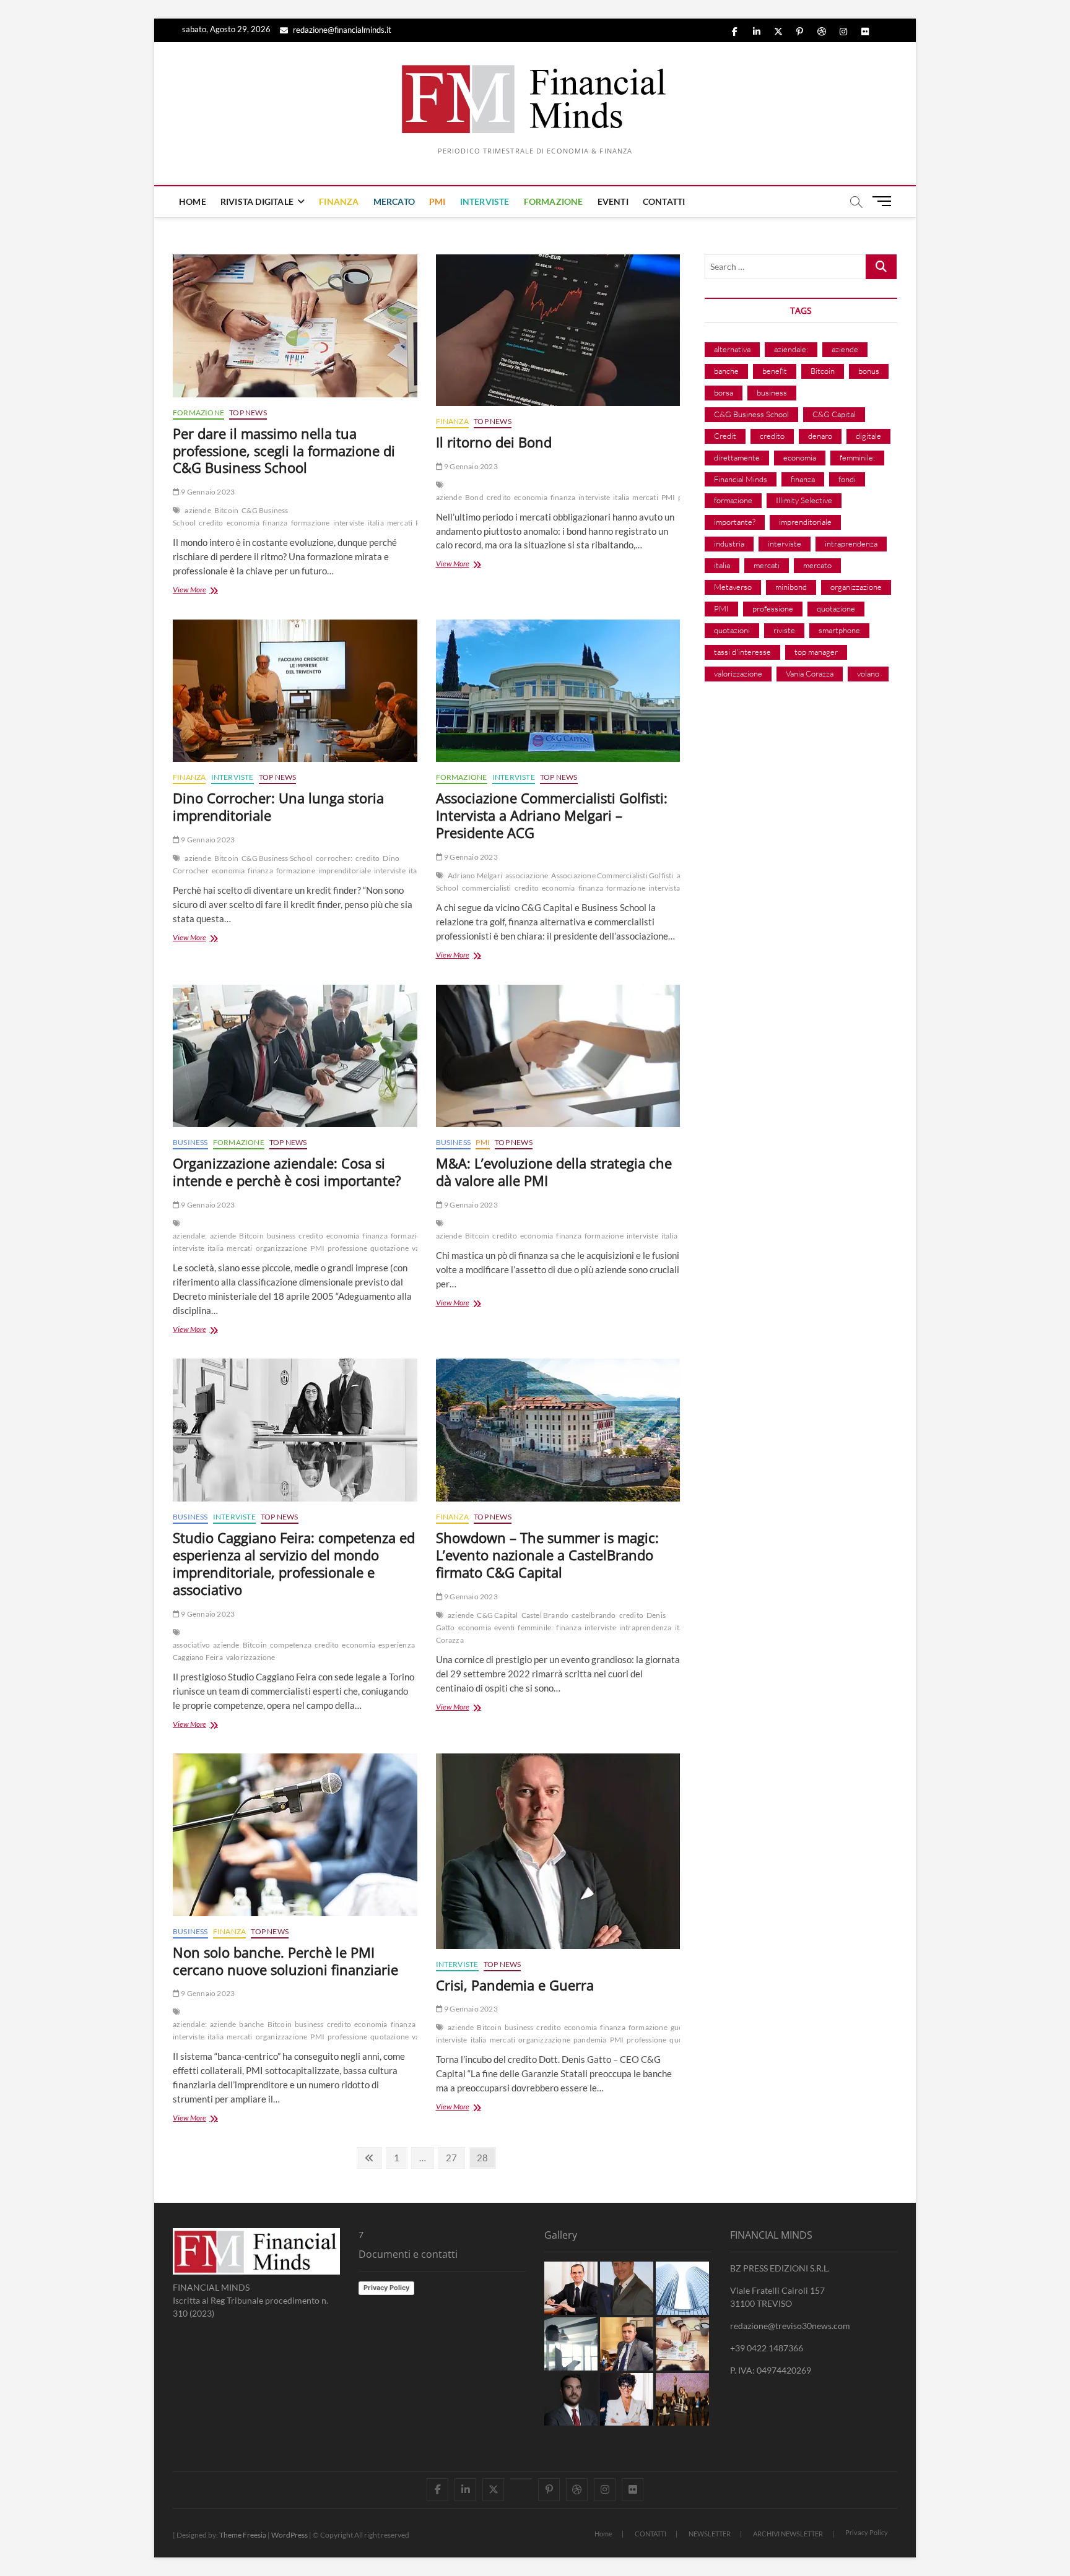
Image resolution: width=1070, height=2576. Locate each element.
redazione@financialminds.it (341, 30)
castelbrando (594, 1615)
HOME (193, 201)
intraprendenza (646, 1627)
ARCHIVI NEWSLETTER (788, 2534)
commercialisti (487, 888)
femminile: (535, 1627)
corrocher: (334, 858)
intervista (664, 888)
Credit (725, 436)
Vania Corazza (810, 673)
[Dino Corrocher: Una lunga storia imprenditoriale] (295, 691)
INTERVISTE (485, 201)
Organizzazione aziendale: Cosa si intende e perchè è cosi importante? (287, 1172)
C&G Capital (497, 1615)
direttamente (737, 457)
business (281, 1236)
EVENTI (613, 201)
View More (208, 591)
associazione (527, 875)
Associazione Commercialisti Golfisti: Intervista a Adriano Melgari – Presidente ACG (552, 815)
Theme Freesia (243, 2535)
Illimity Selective (804, 500)
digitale (868, 436)
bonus (869, 371)
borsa (724, 392)
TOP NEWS (248, 413)
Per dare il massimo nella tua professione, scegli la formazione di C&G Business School (284, 451)
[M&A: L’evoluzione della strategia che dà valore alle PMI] (558, 1056)
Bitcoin (226, 510)
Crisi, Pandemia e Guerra (515, 1985)
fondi (847, 479)
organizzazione (282, 1248)
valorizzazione (251, 1657)
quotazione (389, 1248)
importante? (735, 522)
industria (729, 543)
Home (603, 2534)
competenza (291, 1645)
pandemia (590, 2040)
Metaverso (733, 587)
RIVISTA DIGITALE (257, 201)
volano (868, 673)
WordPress (289, 2535)
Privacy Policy (386, 2288)
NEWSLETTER (710, 2534)
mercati (400, 523)
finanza (275, 523)
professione (347, 1248)
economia (243, 523)
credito (211, 523)
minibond (791, 587)
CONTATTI (664, 201)
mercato (817, 565)
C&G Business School (277, 858)
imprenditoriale (345, 871)
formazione (311, 523)
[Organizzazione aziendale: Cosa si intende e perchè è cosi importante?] (295, 1056)
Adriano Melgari (475, 875)
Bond (474, 497)
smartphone (839, 630)
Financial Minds (741, 479)
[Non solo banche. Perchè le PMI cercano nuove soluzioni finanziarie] (295, 1835)
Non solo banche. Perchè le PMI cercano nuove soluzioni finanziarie (285, 1961)
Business (190, 1142)
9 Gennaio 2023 (207, 492)
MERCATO (394, 201)
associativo (191, 1645)
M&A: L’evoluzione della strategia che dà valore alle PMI (554, 1172)
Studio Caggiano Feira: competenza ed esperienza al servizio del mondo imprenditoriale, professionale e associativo (294, 1563)
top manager (816, 652)
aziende (198, 510)
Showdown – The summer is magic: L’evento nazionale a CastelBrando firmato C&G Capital (547, 1555)
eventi (504, 1627)
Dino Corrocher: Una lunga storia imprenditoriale (278, 806)
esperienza (397, 1645)
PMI (437, 201)
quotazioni (732, 630)
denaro (820, 436)
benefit (775, 371)
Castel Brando (545, 1615)
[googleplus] (521, 2479)
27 (455, 2157)
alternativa (732, 349)
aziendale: (190, 1236)
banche (251, 2024)
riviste (784, 630)
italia (376, 523)
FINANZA (339, 201)
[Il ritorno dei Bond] (558, 330)
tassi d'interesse (742, 652)
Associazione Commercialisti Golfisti (612, 875)
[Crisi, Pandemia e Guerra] (558, 1851)
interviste (349, 523)
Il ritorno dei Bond (494, 442)
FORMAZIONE (554, 201)
